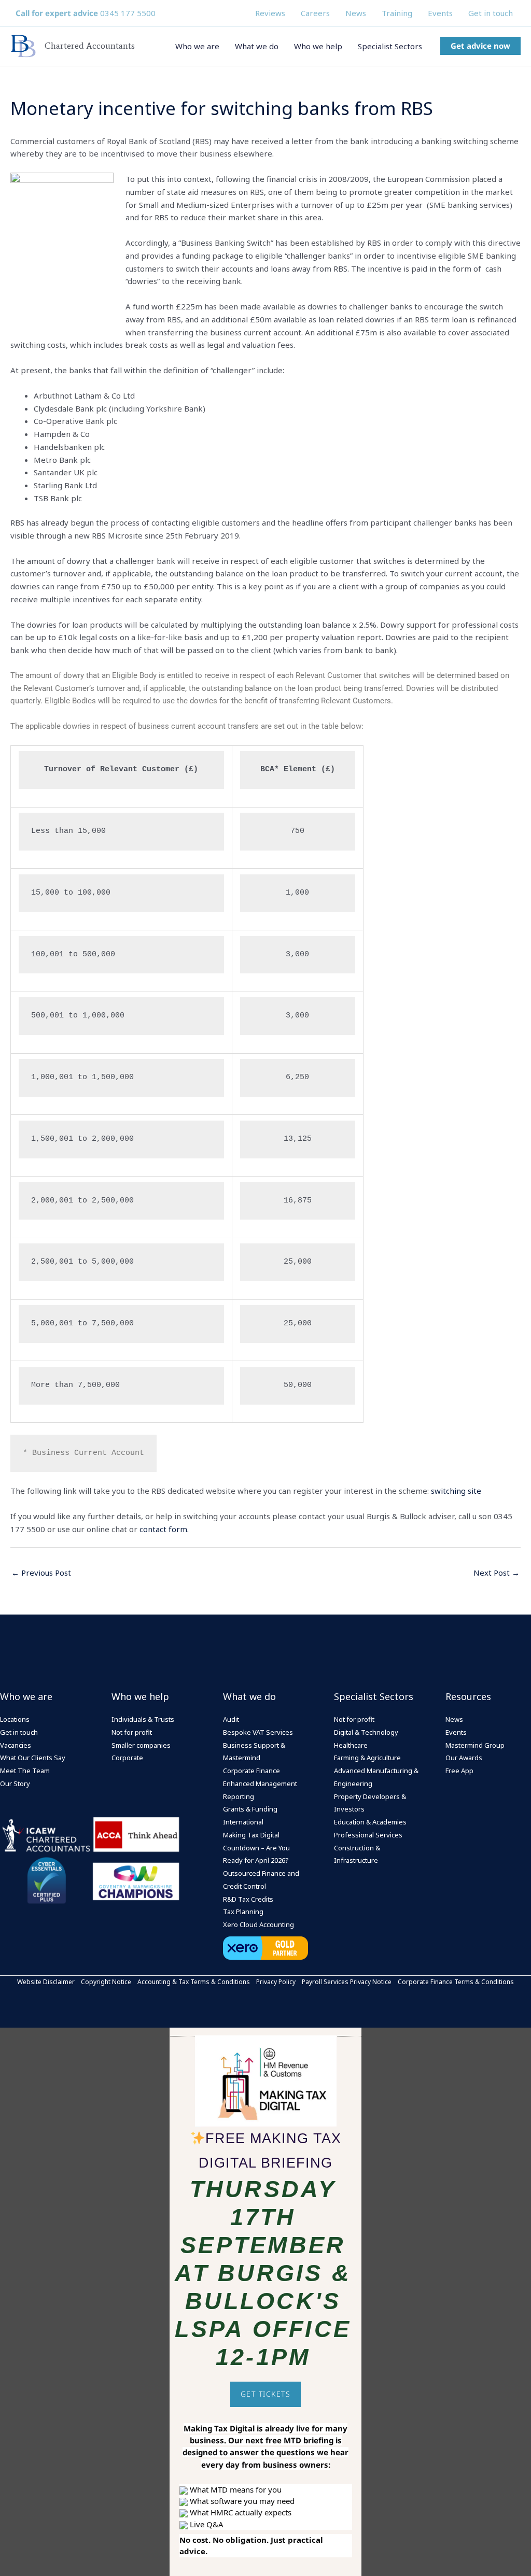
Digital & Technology (366, 1732)
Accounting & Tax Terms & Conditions (194, 1982)
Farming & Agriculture (367, 1758)
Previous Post (41, 1573)
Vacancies (16, 1745)
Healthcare (351, 1745)
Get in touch (491, 13)
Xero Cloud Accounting (258, 1924)
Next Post (497, 1573)
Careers (315, 13)
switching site (456, 1491)
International (243, 1822)
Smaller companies (141, 1745)
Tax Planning (243, 1912)
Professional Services (368, 1835)
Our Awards (464, 1758)
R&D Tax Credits (248, 1899)
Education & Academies (370, 1822)
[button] (480, 46)
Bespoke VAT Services (258, 1732)
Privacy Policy (276, 1982)
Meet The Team (25, 1771)
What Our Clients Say (33, 1758)
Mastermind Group (475, 1745)
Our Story (15, 1784)
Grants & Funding (250, 1809)
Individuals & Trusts (143, 1719)
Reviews (270, 13)
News (356, 13)
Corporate (127, 1758)
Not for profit (132, 1732)
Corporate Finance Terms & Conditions (456, 1982)
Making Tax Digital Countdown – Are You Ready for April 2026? (256, 1848)
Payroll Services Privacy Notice (347, 1982)
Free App (459, 1771)
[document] (265, 2302)
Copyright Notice (106, 1982)
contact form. (164, 1529)
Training (397, 13)
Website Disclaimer (46, 1982)
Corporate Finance (251, 1771)
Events (440, 13)
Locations (15, 1719)
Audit (231, 1719)
